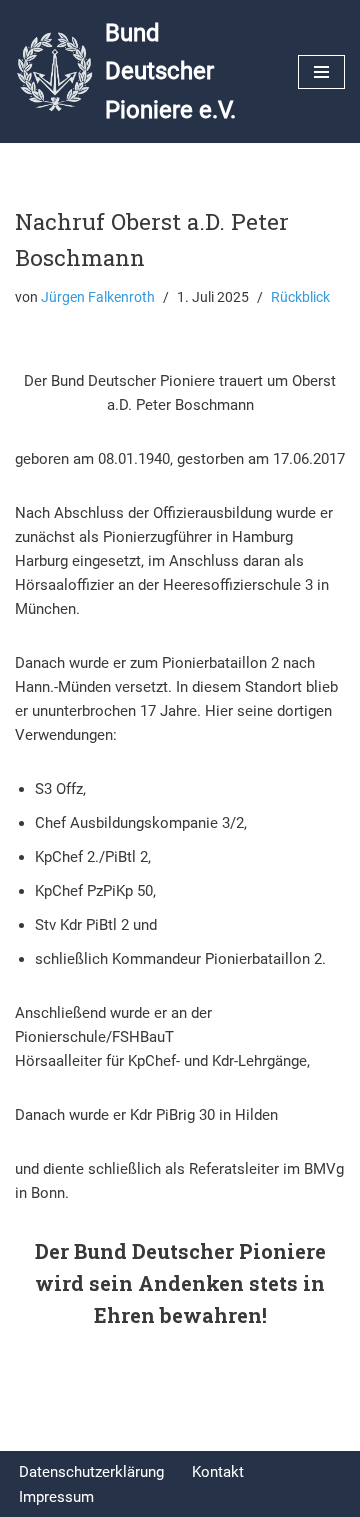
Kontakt (218, 1472)
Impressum (56, 1497)
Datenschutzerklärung (91, 1472)
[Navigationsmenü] (321, 72)
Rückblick (300, 297)
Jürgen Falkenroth (98, 297)
